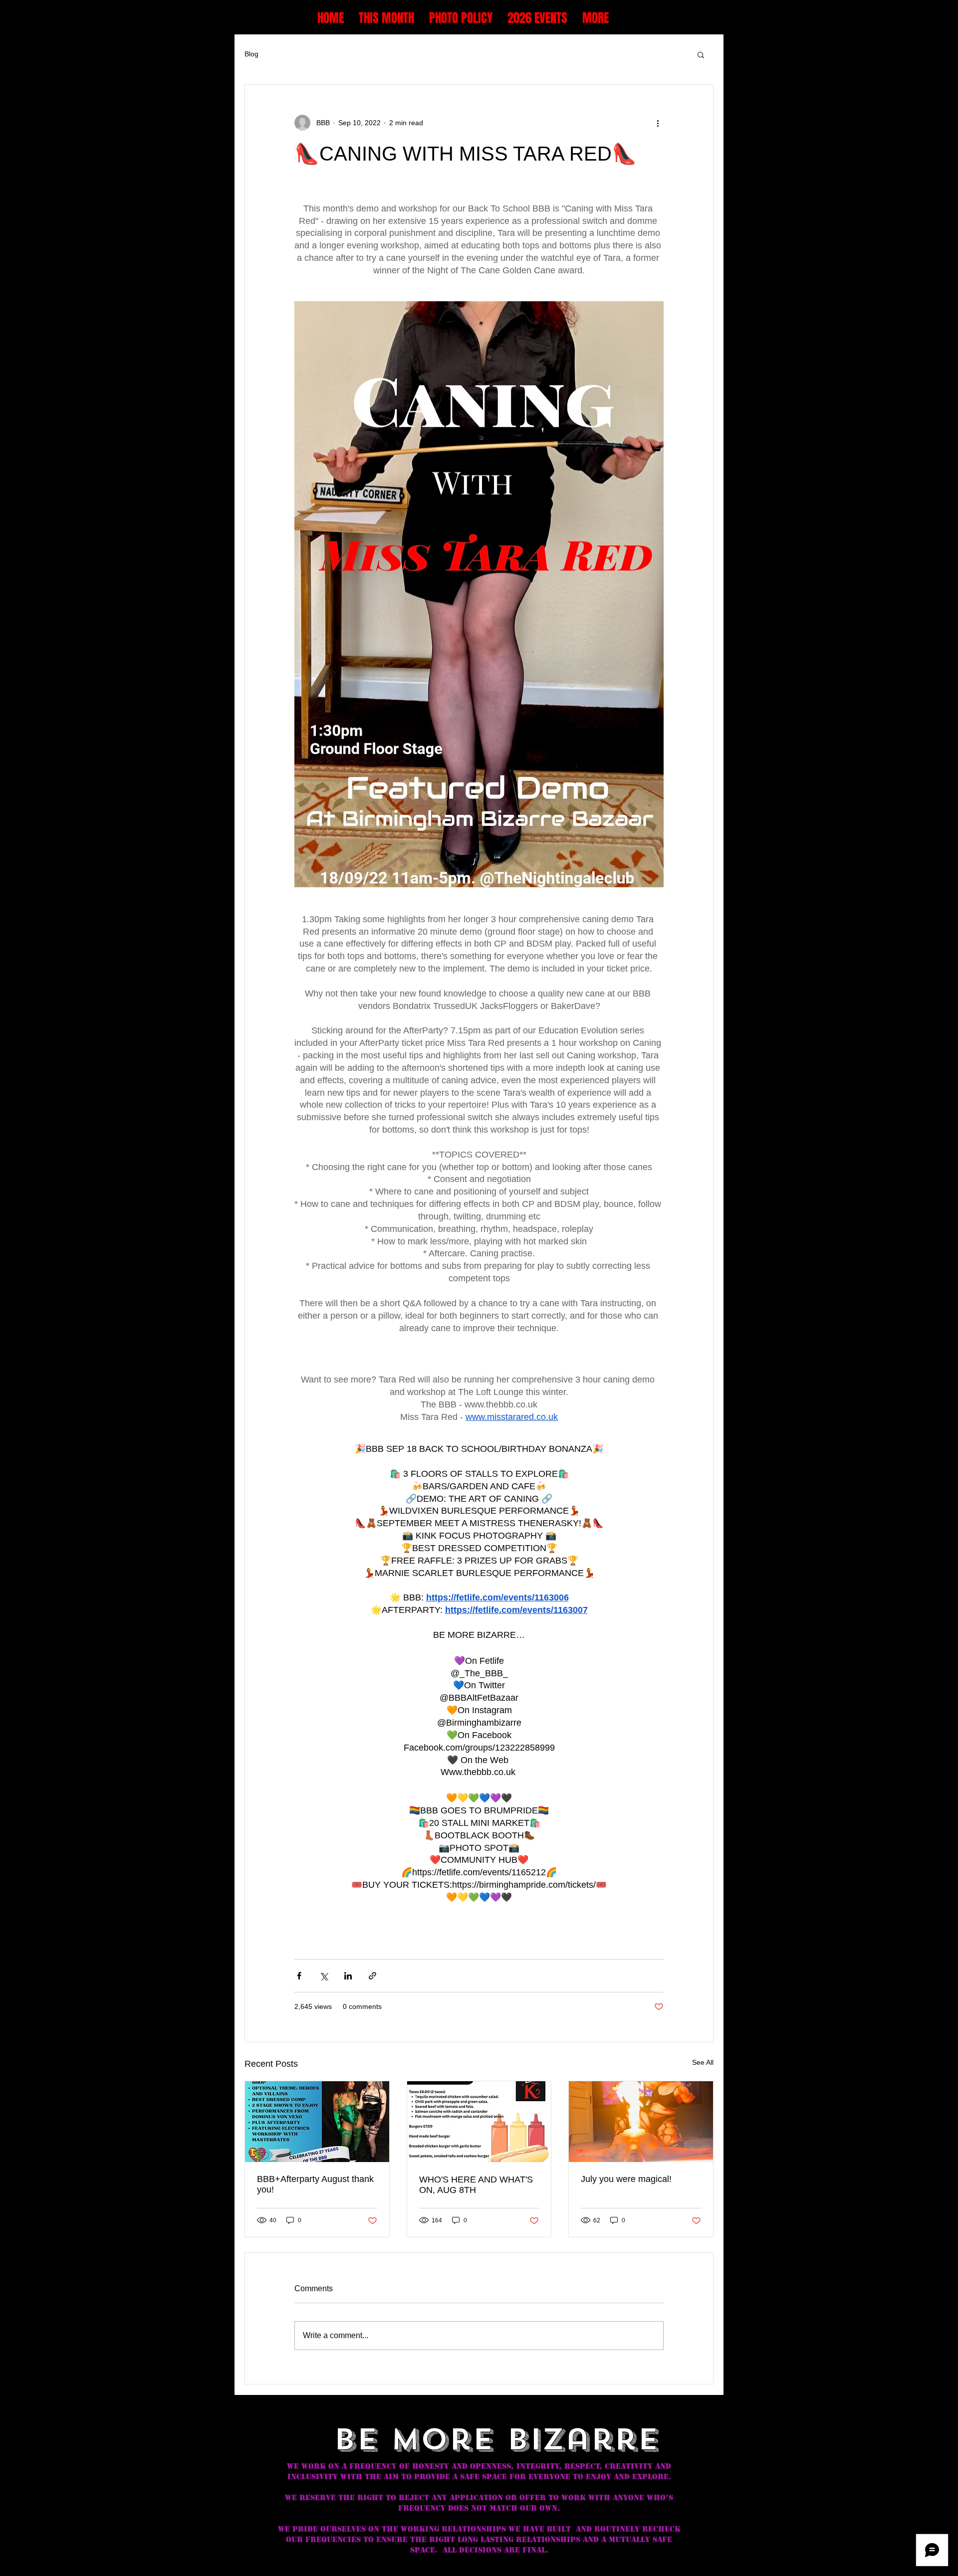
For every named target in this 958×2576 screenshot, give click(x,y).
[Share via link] (372, 1976)
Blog (251, 54)
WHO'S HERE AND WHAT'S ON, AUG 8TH (476, 2185)
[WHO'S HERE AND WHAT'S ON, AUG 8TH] (479, 2122)
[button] (701, 54)
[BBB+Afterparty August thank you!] (317, 2122)
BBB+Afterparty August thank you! (315, 2184)
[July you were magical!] (641, 2122)
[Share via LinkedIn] (348, 1976)
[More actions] (658, 123)
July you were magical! (626, 2179)
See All (703, 2062)
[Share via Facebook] (299, 1976)
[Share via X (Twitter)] (324, 1976)
